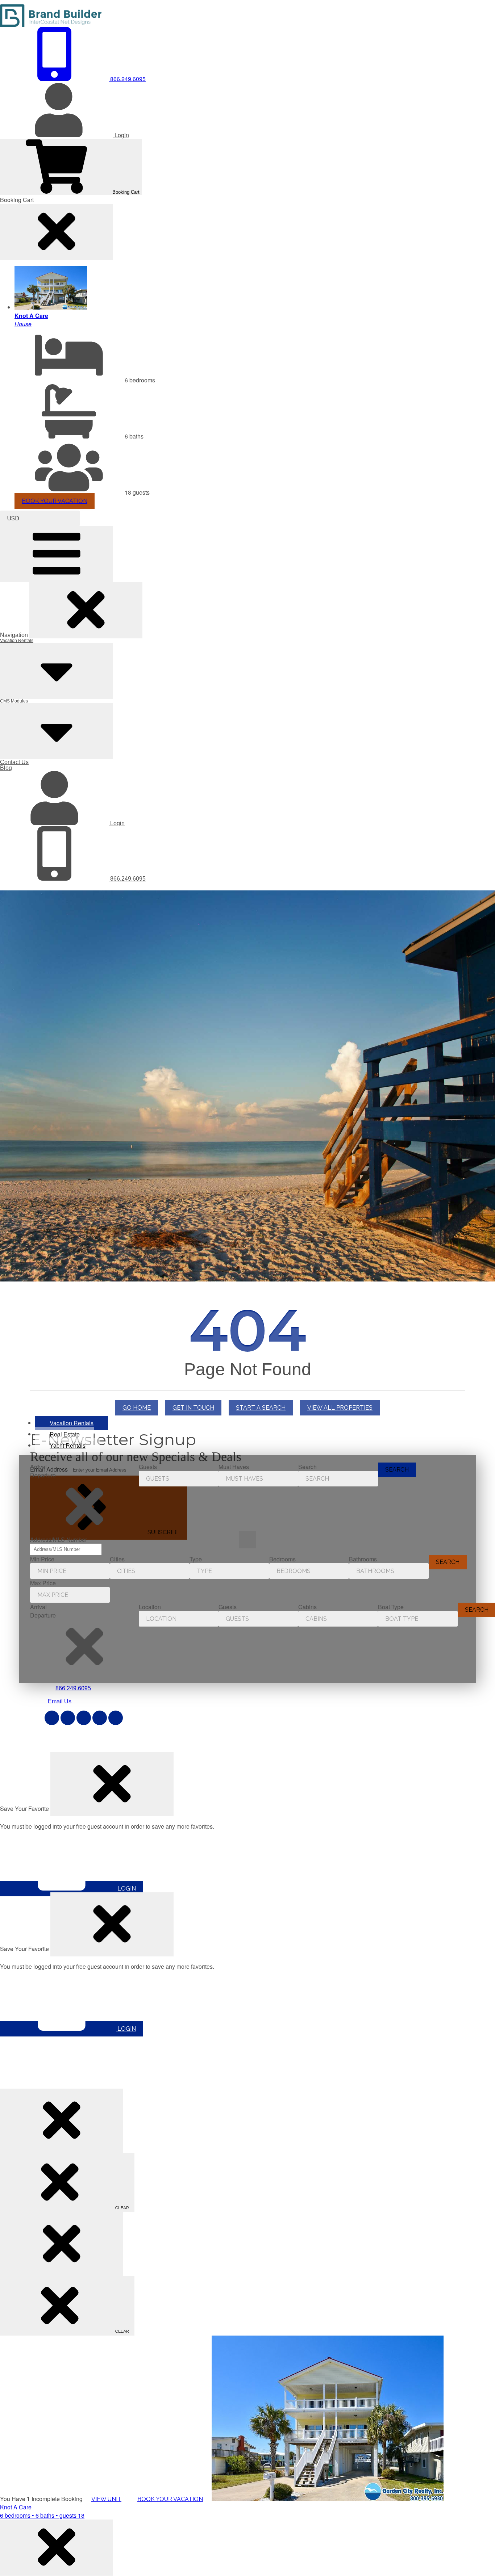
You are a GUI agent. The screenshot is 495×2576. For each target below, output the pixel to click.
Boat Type (391, 1607)
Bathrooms (363, 1559)
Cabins (307, 1607)
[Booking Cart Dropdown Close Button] (57, 232)
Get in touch (193, 1408)
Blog (6, 768)
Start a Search (261, 1408)
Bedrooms (282, 1559)
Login (117, 823)
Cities (117, 1559)
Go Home (137, 1408)
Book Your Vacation (55, 501)
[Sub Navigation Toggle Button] (57, 671)
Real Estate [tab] (65, 1434)
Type (196, 1559)
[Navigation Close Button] (86, 610)
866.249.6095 (127, 879)
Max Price (43, 1583)
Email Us (60, 1701)
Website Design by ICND (184, 1744)
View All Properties (340, 1408)
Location (150, 1607)
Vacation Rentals (17, 641)
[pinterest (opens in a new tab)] (84, 1718)
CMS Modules (14, 701)
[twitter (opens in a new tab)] (68, 1718)
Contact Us (14, 762)
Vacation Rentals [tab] (72, 1423)
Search (307, 1467)
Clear (122, 2208)
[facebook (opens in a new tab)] (52, 1718)
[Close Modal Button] (112, 1784)
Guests (148, 1467)
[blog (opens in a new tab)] (116, 1718)
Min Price (42, 1559)
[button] (84, 1507)
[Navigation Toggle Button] (57, 554)
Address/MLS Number (59, 1539)
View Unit (106, 2499)
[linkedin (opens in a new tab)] (100, 1718)
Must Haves (234, 1467)
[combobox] (40, 518)
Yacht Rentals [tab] (68, 1445)
